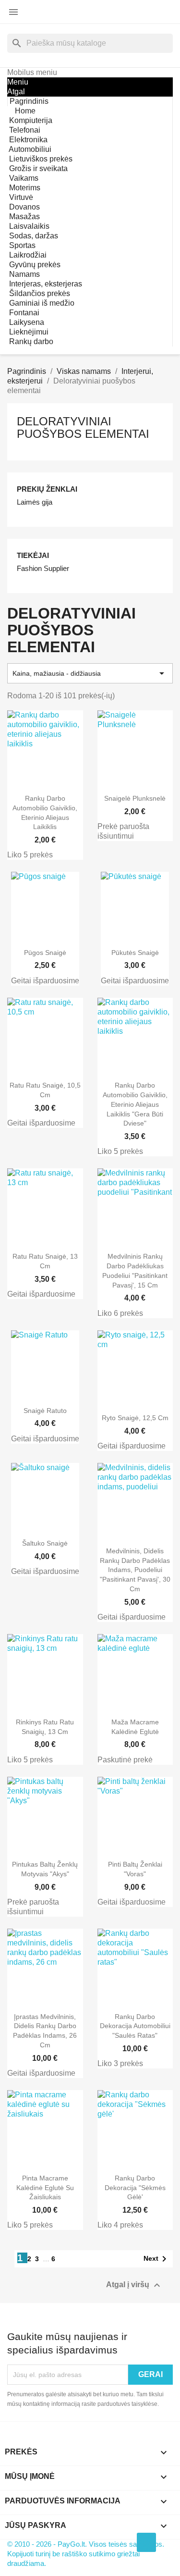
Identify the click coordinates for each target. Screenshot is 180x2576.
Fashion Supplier (43, 568)
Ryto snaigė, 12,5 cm (135, 1418)
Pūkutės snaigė (135, 953)
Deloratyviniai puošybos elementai (83, 427)
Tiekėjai (33, 555)
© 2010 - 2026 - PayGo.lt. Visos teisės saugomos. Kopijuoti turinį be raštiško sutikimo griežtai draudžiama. (86, 2554)
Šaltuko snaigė (45, 1543)
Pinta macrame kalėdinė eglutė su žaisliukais (45, 2188)
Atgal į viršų (134, 2285)
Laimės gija (35, 502)
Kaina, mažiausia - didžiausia (90, 673)
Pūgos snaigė (45, 953)
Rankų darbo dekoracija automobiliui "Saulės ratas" (135, 2026)
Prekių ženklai (47, 489)
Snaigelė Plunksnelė (135, 798)
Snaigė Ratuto (45, 1411)
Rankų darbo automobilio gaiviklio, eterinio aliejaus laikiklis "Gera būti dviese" (135, 1104)
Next (157, 2259)
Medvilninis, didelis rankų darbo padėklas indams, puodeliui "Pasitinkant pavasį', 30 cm (135, 1570)
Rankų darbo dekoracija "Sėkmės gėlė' (135, 2188)
